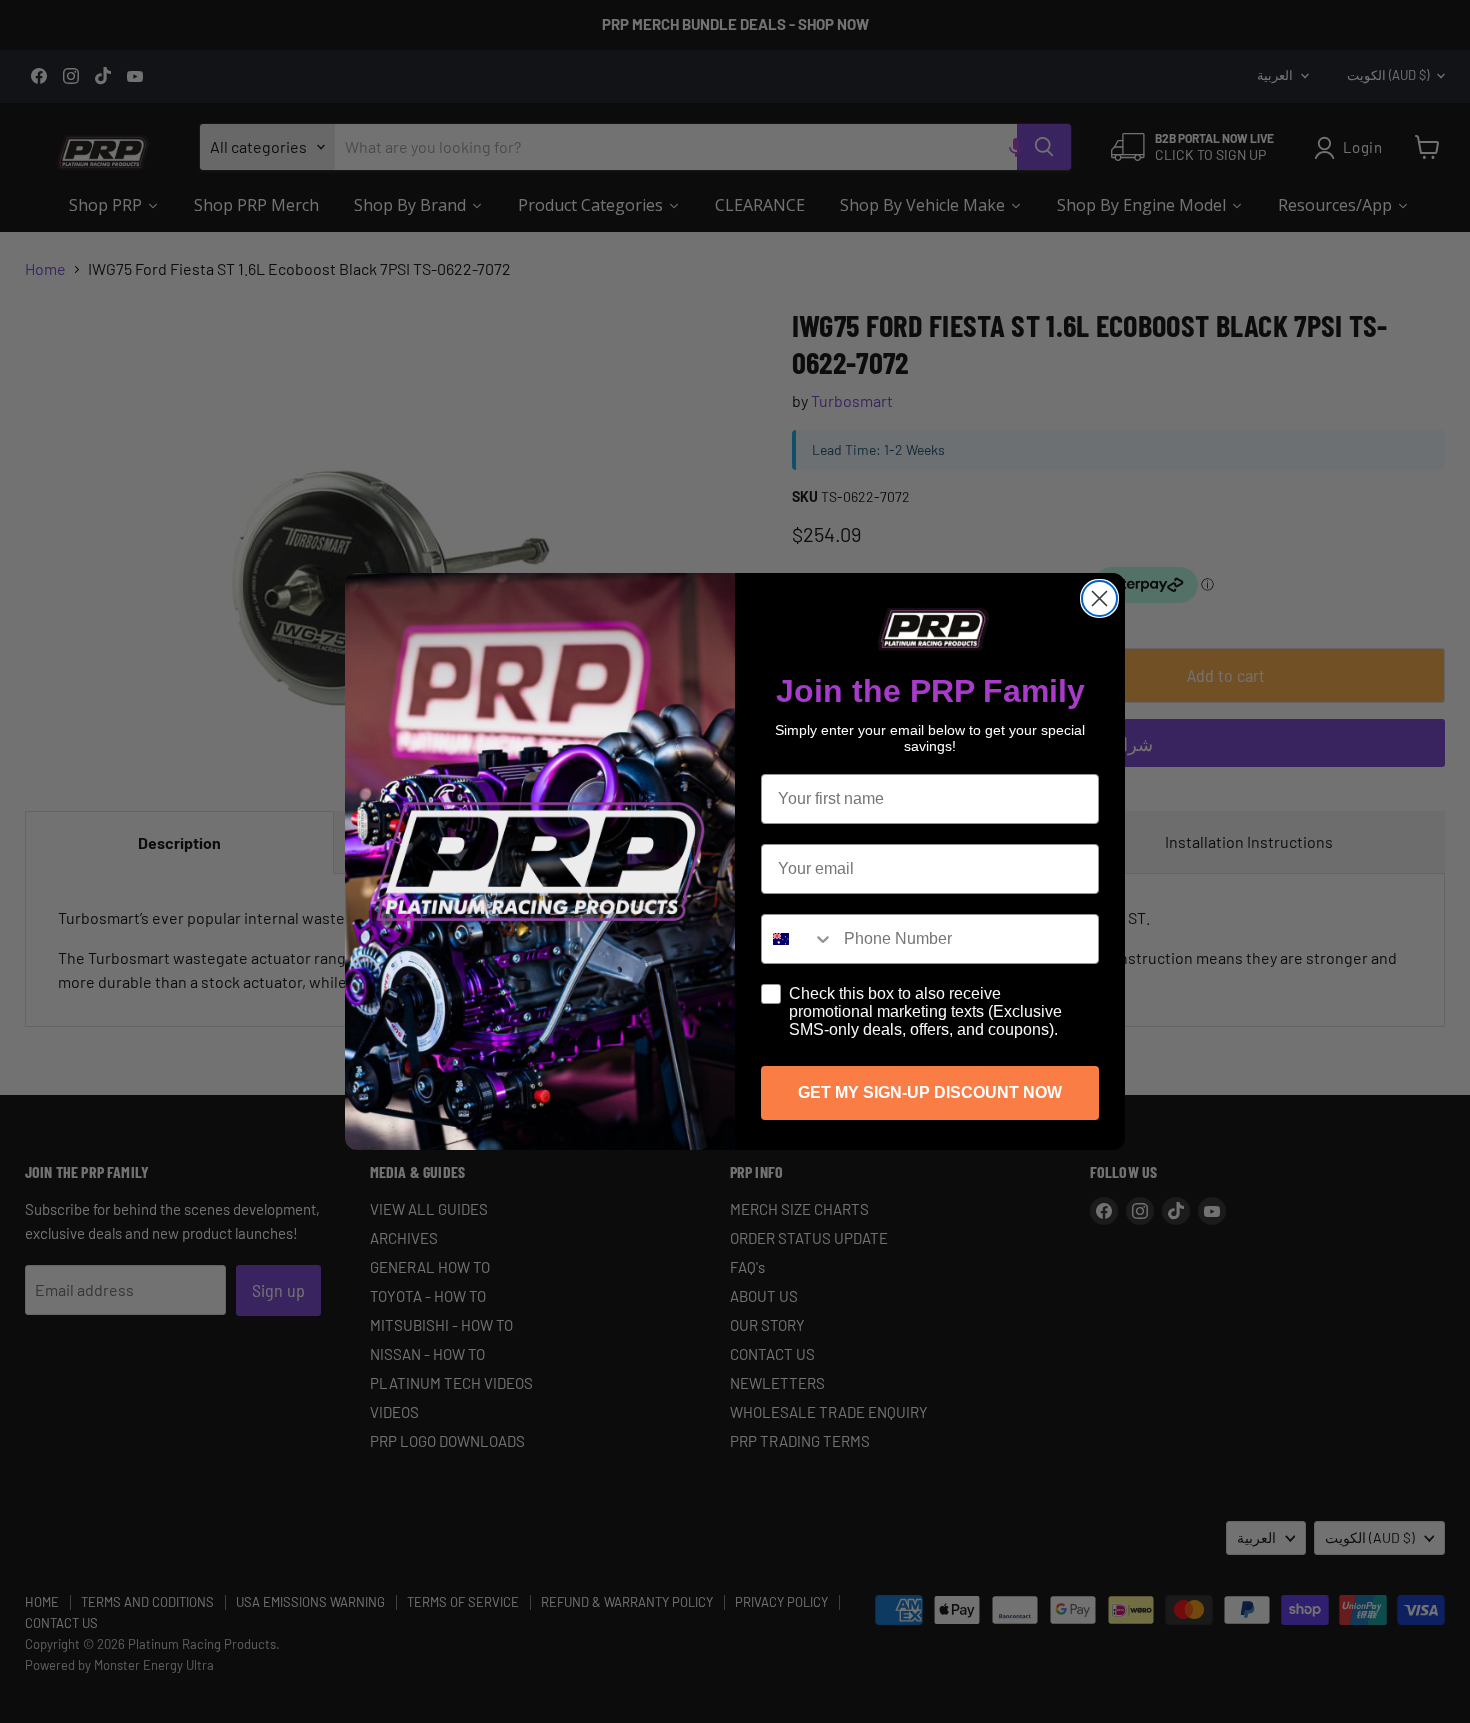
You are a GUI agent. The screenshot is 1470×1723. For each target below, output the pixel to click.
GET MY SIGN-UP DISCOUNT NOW (930, 1092)
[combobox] (798, 939)
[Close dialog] (1099, 598)
